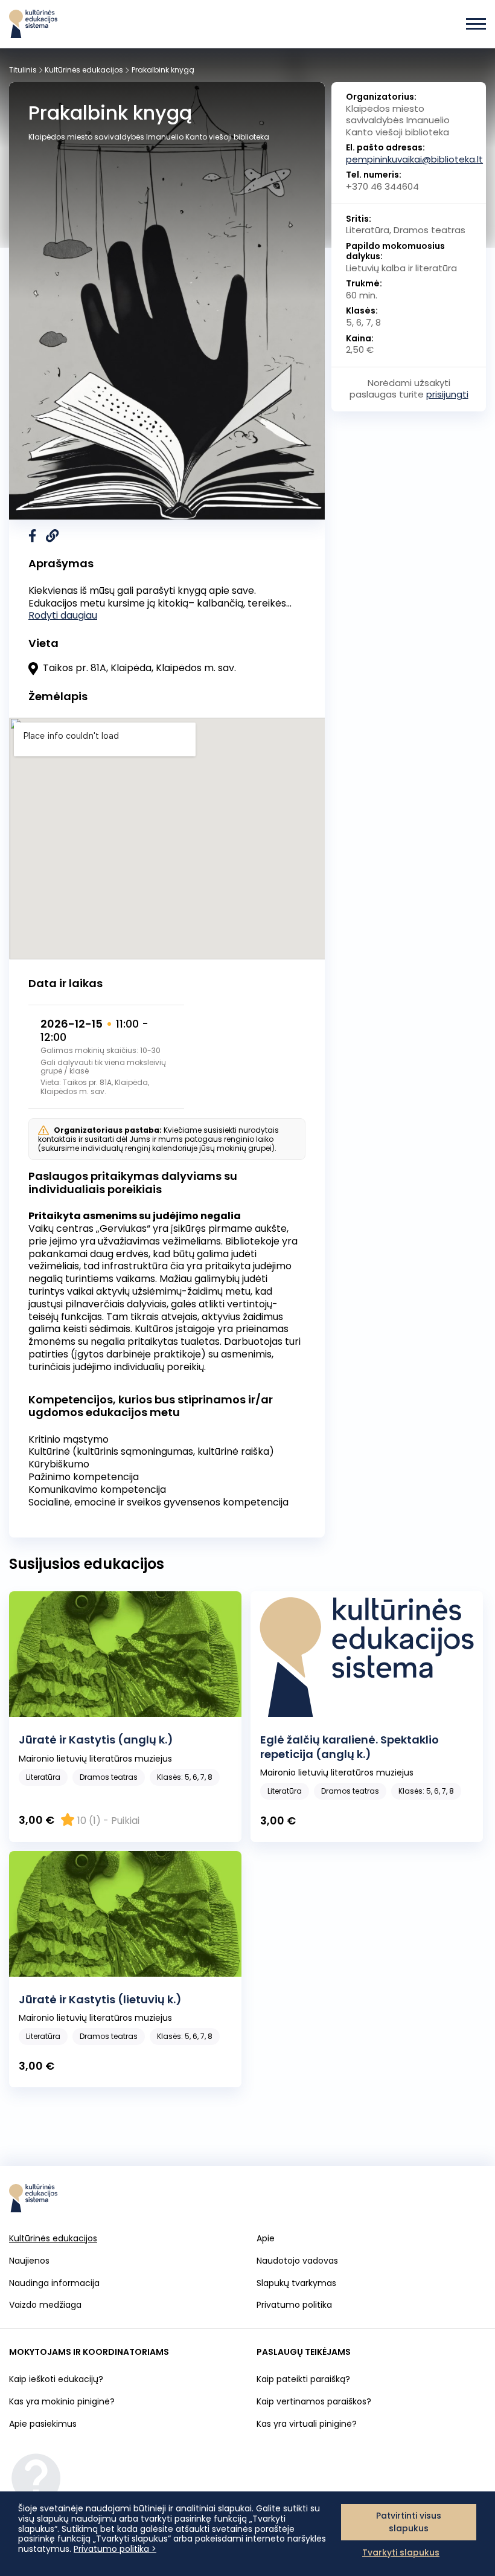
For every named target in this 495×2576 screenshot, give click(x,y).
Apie (266, 2238)
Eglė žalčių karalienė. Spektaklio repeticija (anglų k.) (350, 1747)
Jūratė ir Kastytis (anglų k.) (96, 1740)
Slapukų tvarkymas (296, 2283)
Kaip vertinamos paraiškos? (314, 2401)
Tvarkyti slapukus (401, 2552)
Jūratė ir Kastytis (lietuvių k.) (100, 1999)
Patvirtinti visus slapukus (409, 2522)
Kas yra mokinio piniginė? (62, 2401)
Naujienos (29, 2261)
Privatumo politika (294, 2305)
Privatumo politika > (115, 2549)
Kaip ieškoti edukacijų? (56, 2379)
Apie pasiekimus (43, 2424)
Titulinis (23, 70)
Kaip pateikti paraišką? (303, 2379)
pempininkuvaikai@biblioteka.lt (414, 159)
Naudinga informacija (54, 2283)
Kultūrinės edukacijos (84, 70)
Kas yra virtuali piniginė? (307, 2424)
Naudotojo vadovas (297, 2261)
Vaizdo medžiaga (45, 2305)
